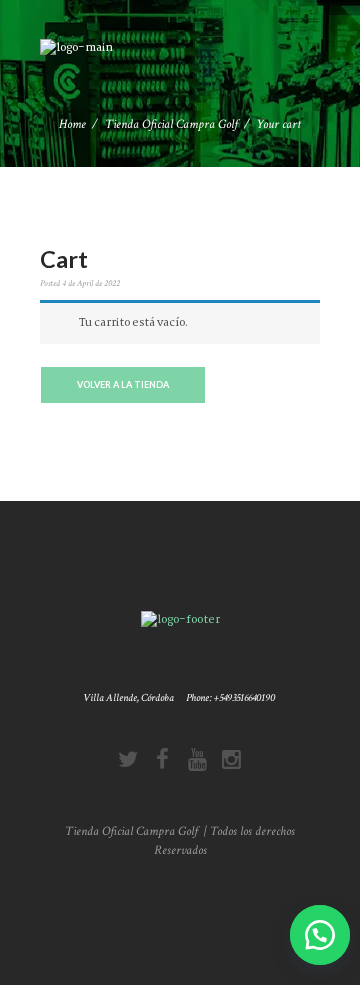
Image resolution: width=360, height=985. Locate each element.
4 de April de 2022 (91, 283)
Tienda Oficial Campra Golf (171, 124)
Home (72, 124)
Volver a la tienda (123, 384)
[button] (316, 935)
